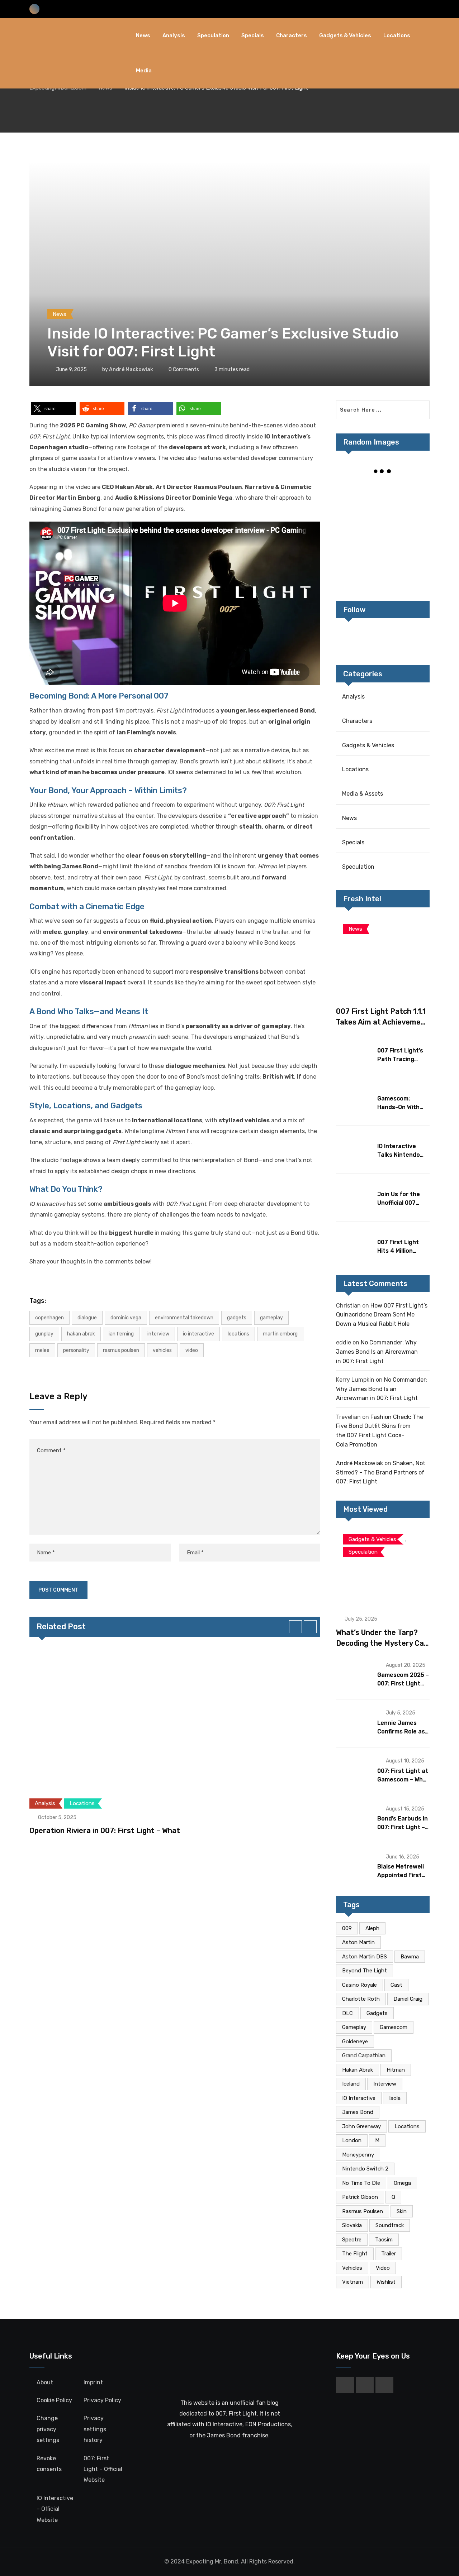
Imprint (93, 2382)
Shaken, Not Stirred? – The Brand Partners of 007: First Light (381, 1472)
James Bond (358, 2112)
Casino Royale (359, 1985)
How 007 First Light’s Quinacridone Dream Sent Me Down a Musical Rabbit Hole (382, 1315)
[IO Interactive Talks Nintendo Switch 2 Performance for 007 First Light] (354, 1149)
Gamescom (394, 2027)
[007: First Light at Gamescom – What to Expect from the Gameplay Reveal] (354, 1771)
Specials (253, 35)
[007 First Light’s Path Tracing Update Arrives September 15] (354, 1054)
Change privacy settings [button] (48, 2429)
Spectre (352, 2240)
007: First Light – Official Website (103, 2469)
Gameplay (271, 1318)
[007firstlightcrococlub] (414, 493)
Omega (402, 2183)
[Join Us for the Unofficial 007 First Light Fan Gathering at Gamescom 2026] (354, 1197)
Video (192, 1350)
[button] (54, 409)
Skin (402, 2211)
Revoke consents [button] (49, 2464)
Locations (397, 35)
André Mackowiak (131, 370)
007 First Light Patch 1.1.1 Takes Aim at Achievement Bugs (382, 1022)
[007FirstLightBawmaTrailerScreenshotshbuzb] (383, 493)
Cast (396, 1985)
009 (347, 1928)
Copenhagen (49, 1318)
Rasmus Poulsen (121, 1350)
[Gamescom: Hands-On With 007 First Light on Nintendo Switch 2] (354, 1102)
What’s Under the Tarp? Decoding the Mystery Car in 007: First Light (382, 1643)
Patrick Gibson (360, 2197)
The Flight (355, 2254)
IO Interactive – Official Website (55, 2509)
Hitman (396, 2070)
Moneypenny (358, 2155)
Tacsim (384, 2240)
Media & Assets (363, 794)
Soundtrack (390, 2225)
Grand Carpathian (364, 2055)
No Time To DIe (361, 2183)
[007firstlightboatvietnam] (383, 566)
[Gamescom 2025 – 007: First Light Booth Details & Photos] (354, 1675)
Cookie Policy (54, 2400)
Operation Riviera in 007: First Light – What (105, 1831)
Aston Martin (358, 1942)
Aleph (372, 1928)
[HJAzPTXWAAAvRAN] (383, 517)
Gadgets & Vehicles (345, 35)
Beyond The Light (365, 1971)
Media (144, 71)
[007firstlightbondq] (414, 566)
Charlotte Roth (361, 1999)
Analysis (174, 35)
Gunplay (44, 1334)
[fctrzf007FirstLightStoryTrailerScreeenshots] (383, 542)
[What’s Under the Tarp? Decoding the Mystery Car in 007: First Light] (383, 1567)
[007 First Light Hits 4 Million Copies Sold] (354, 1245)
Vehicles (162, 1350)
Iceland (351, 2084)
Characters (292, 35)
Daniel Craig (408, 1999)
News (143, 35)
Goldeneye (355, 2042)
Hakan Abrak (81, 1334)
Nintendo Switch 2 (365, 2169)
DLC (347, 2013)
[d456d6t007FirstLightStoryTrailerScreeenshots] (352, 517)
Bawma (410, 1957)
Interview (158, 1334)
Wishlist (386, 2282)
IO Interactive (198, 1334)
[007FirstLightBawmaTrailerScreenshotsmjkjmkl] (352, 542)
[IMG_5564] (352, 493)
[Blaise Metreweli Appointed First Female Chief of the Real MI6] (354, 1866)
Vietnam (352, 2282)
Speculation (213, 35)
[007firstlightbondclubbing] (414, 542)
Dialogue (87, 1318)
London (352, 2140)
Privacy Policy (102, 2400)
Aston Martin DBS (365, 1957)
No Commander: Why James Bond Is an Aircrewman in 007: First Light (377, 1352)
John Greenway (361, 2126)
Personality (76, 1350)
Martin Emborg (280, 1334)
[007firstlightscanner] (414, 517)
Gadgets (237, 1318)
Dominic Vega (126, 1318)
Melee (42, 1350)
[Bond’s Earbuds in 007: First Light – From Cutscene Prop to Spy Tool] (354, 1818)
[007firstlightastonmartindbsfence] (352, 566)
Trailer (389, 2254)
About (45, 2382)
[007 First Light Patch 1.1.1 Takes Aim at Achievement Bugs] (383, 956)
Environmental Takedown (184, 1318)
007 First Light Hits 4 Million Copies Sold (398, 1251)
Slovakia (352, 2225)
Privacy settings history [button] (95, 2429)
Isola (395, 2098)
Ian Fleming (121, 1334)
